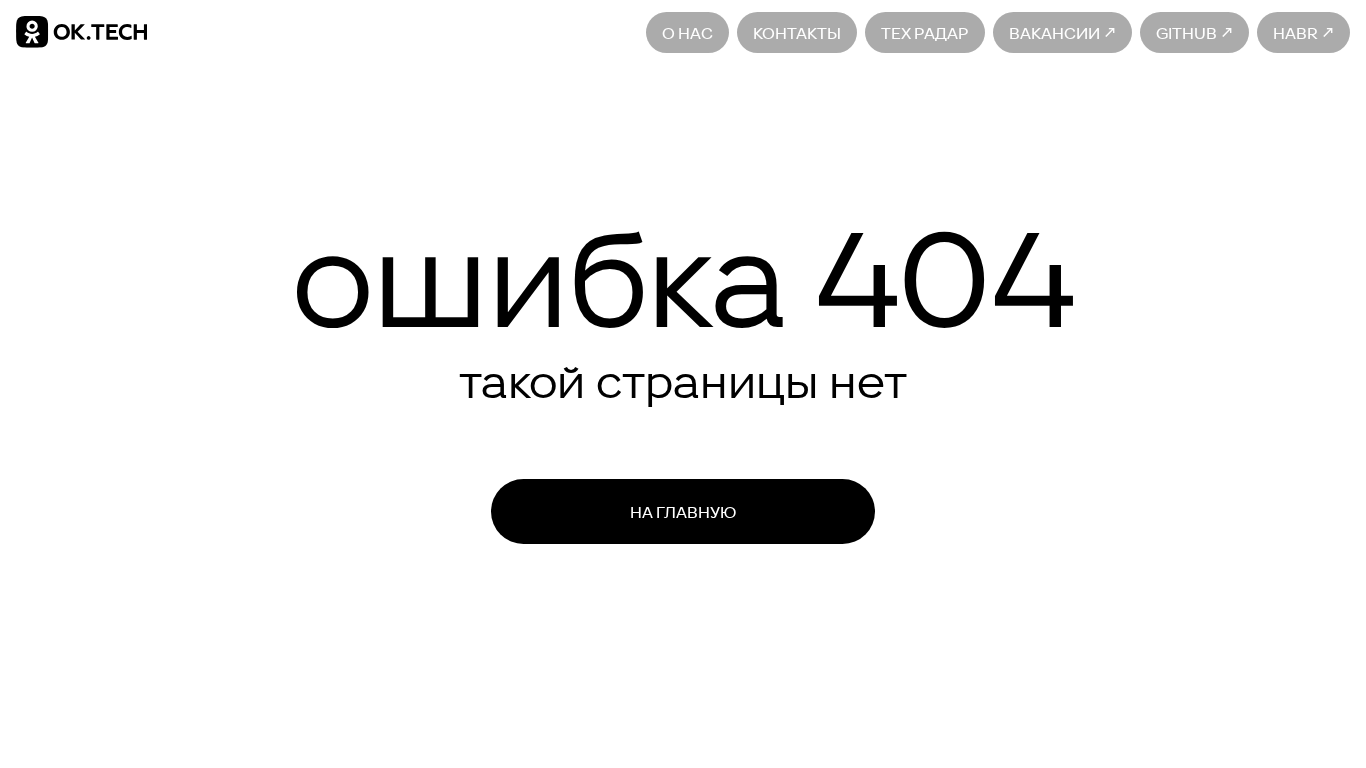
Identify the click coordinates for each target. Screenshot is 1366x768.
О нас (687, 32)
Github (1188, 32)
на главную (683, 512)
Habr (1297, 32)
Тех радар (925, 32)
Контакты (797, 32)
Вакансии (1056, 32)
